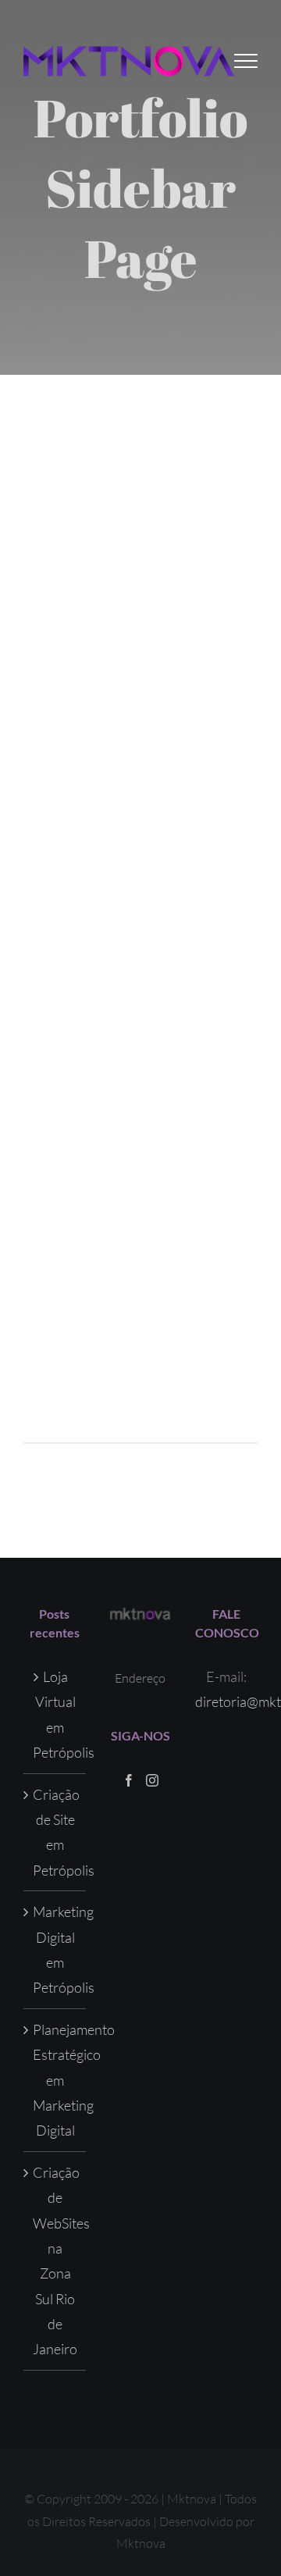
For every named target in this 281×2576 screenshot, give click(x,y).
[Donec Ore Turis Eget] (140, 404)
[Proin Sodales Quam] (140, 722)
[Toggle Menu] (246, 61)
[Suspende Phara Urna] (140, 1199)
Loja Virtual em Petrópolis (55, 1714)
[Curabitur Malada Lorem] (140, 1040)
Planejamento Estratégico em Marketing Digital (55, 2080)
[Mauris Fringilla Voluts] (140, 563)
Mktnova (141, 2543)
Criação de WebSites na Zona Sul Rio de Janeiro (55, 2261)
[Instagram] (152, 1780)
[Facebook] (129, 1780)
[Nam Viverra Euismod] (140, 881)
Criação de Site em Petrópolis (55, 1832)
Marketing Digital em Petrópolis (55, 1949)
